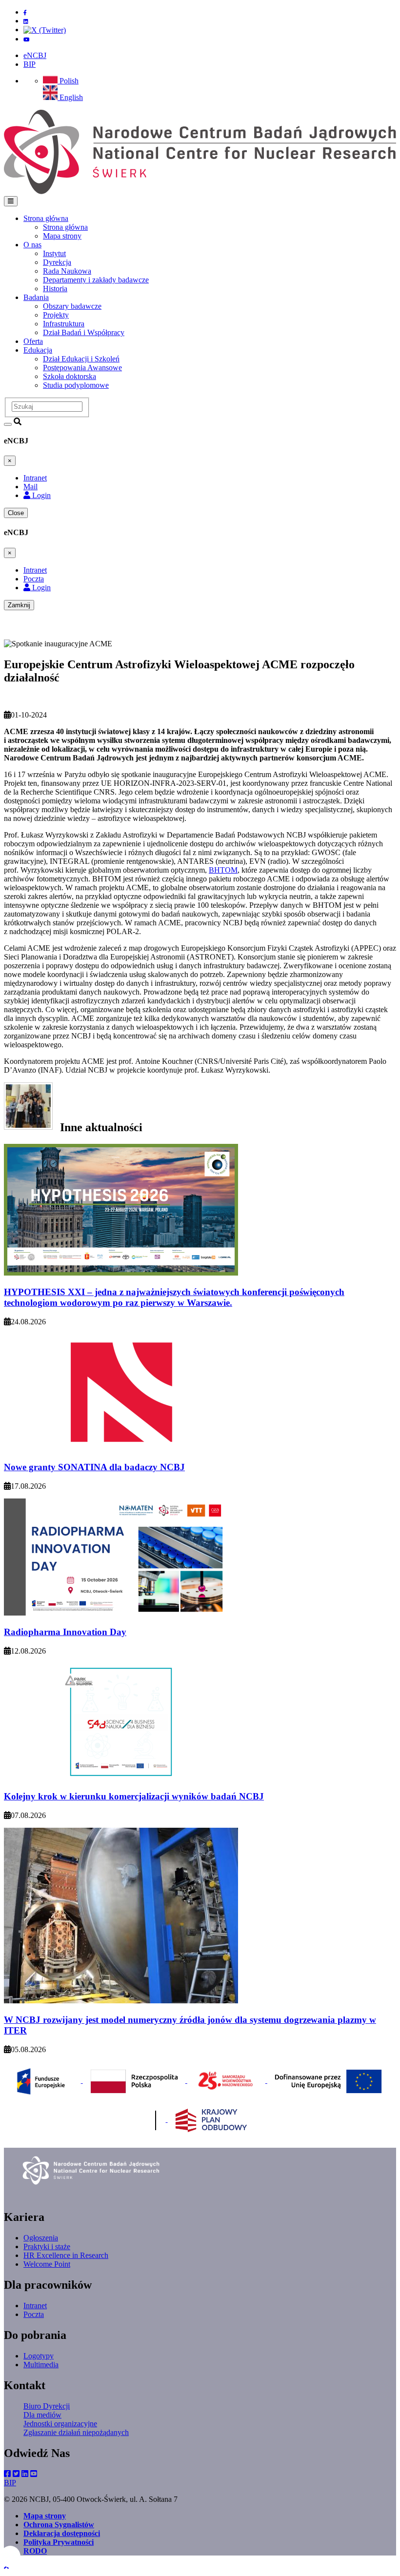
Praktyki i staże (47, 2247)
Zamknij (19, 605)
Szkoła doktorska (70, 376)
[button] (6, 2567)
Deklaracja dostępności (62, 2533)
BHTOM (223, 870)
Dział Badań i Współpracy (84, 332)
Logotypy (39, 2356)
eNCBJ (35, 55)
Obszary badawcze (72, 306)
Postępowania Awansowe (82, 368)
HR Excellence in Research (66, 2255)
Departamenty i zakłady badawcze (96, 280)
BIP (30, 64)
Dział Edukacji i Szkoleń (81, 359)
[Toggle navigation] (11, 201)
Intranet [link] (35, 478)
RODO (35, 2551)
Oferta (33, 341)
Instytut (54, 253)
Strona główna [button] (46, 218)
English (70, 97)
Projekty (56, 315)
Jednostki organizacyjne (60, 2424)
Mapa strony (62, 236)
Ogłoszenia (41, 2238)
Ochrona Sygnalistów (59, 2525)
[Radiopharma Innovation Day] (121, 1613)
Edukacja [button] (38, 350)
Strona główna (65, 227)
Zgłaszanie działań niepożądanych (76, 2432)
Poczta (34, 2314)
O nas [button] (32, 245)
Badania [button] (36, 297)
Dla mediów (42, 2415)
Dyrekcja (57, 262)
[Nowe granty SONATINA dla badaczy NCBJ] (121, 1448)
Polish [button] (68, 81)
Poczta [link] (34, 579)
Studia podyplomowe (76, 385)
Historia (55, 289)
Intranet (35, 2306)
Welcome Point (47, 2264)
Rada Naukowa (67, 271)
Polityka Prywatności (59, 2542)
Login (40, 495)
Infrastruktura (64, 324)
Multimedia (41, 2365)
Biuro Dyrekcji (47, 2406)
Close (16, 513)
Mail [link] (30, 487)
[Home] (200, 191)
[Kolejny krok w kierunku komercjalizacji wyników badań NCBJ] (121, 1778)
